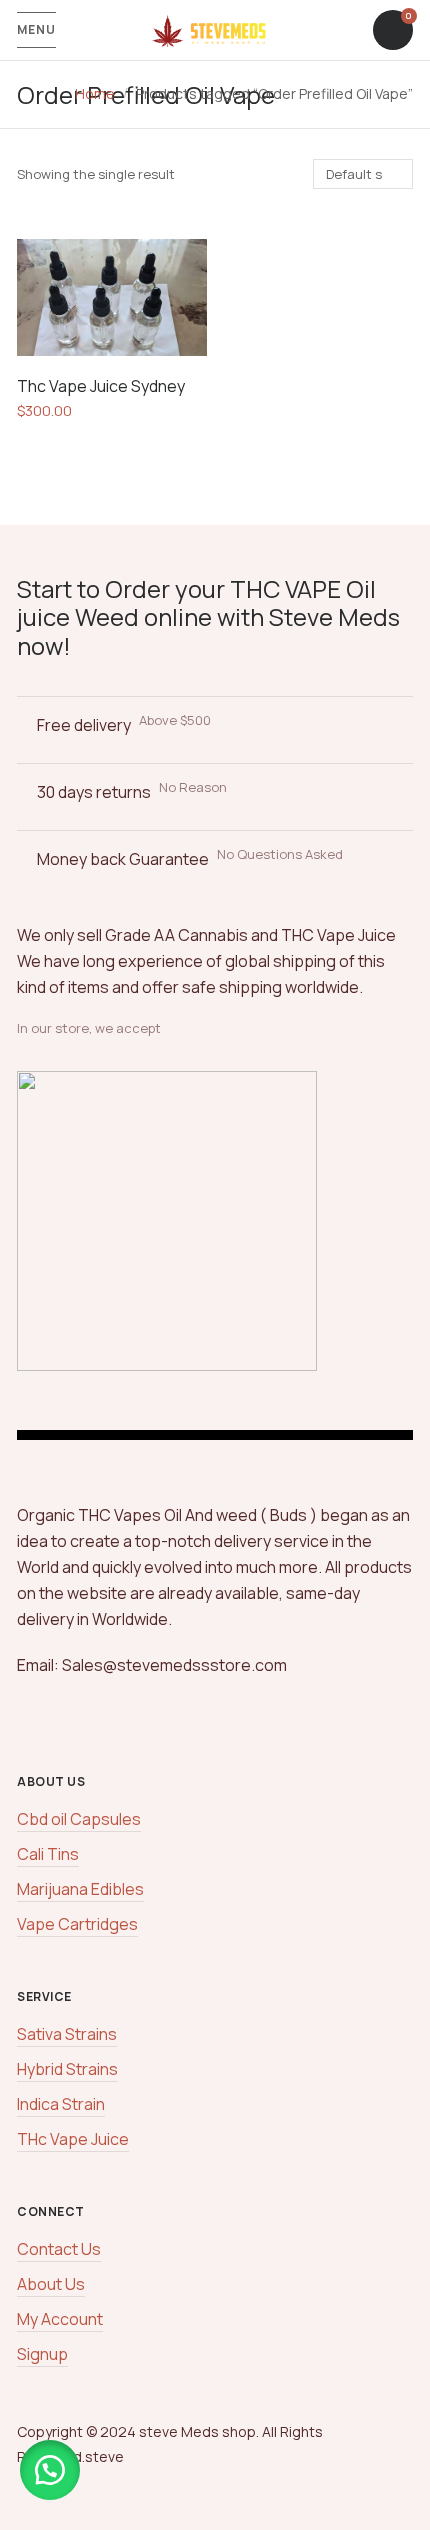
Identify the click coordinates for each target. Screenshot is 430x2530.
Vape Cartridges (77, 1924)
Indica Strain (61, 2104)
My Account (60, 2319)
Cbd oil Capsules (79, 1819)
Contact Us (59, 2249)
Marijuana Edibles (80, 1889)
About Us (51, 2284)
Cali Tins (48, 1854)
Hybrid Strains (67, 2069)
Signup (42, 2354)
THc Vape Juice (73, 2139)
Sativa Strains (67, 2034)
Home (95, 93)
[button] (50, 2470)
